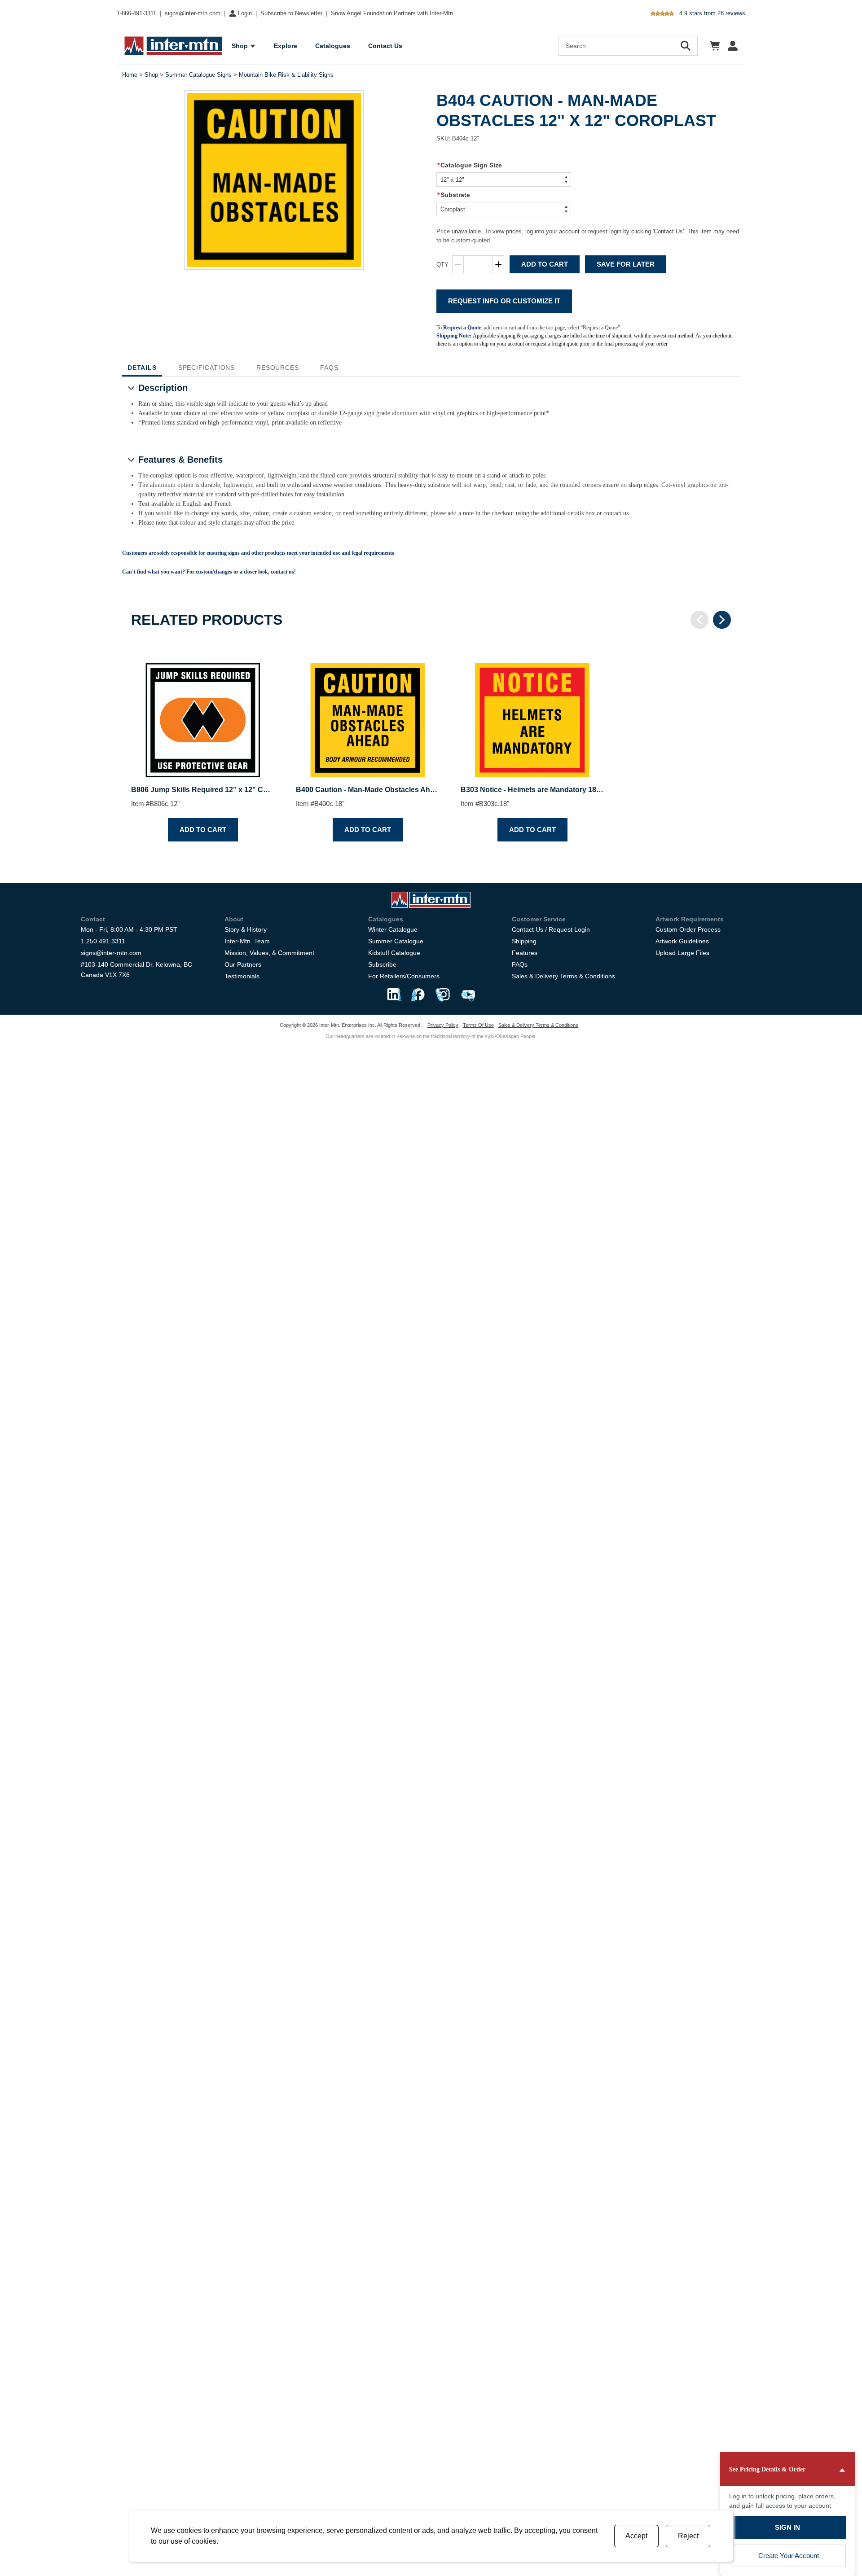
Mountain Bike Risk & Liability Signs (286, 75)
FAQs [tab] (329, 368)
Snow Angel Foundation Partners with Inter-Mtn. (393, 13)
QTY (442, 265)
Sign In (787, 2527)
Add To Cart (545, 264)
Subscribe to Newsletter (291, 13)
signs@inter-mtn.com (193, 13)
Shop (151, 75)
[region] (431, 745)
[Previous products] (699, 620)
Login (245, 13)
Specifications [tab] (207, 368)
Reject (688, 2536)
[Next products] (722, 620)
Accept (636, 2536)
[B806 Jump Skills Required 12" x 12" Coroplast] (203, 712)
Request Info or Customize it (504, 301)
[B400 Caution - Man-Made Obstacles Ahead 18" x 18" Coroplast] (367, 712)
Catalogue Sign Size (470, 165)
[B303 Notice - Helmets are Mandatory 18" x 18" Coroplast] (532, 712)
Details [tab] (142, 368)
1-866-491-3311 (136, 13)
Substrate (454, 195)
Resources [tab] (277, 368)
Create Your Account (789, 2556)
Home (130, 75)
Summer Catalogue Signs (198, 75)
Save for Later (626, 264)
